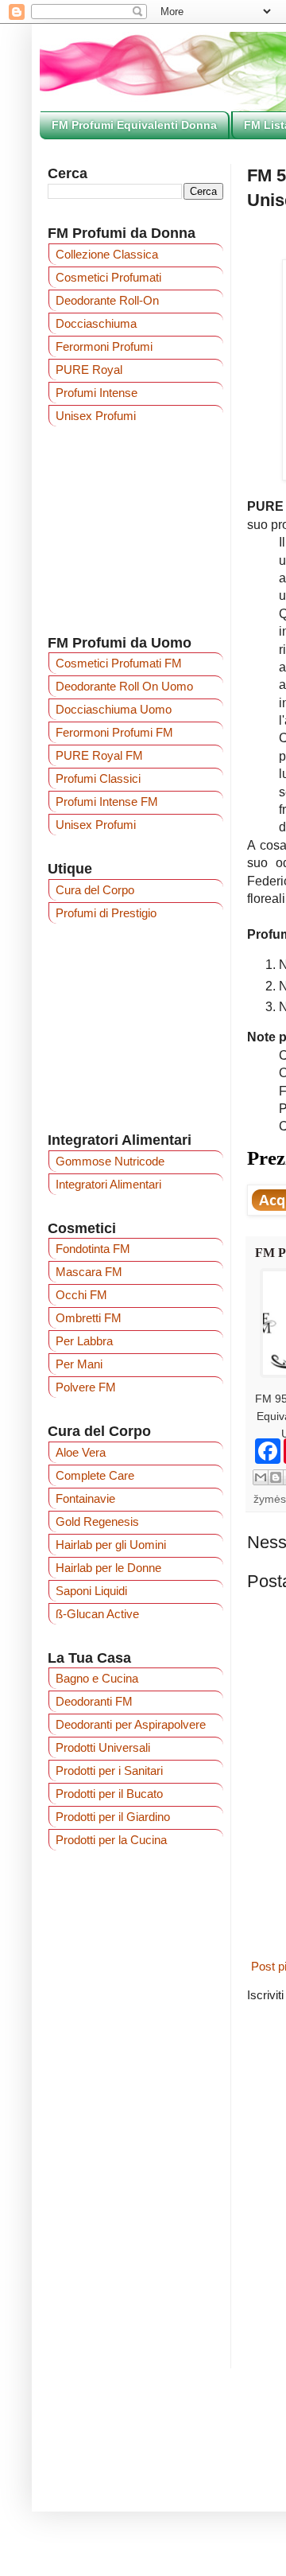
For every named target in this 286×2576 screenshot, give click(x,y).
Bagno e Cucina (97, 1678)
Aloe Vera (81, 1452)
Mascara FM (89, 1272)
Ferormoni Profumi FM (114, 732)
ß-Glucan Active (97, 1614)
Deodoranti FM (94, 1701)
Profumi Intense (97, 393)
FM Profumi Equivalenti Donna (134, 125)
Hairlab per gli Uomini (111, 1545)
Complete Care (95, 1475)
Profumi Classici (98, 778)
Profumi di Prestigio (106, 913)
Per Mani (79, 1364)
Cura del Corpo (95, 890)
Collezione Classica (107, 254)
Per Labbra (84, 1341)
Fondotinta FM (93, 1249)
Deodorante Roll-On (107, 300)
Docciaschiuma (96, 323)
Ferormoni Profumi (104, 346)
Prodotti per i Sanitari (109, 1771)
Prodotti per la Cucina (111, 1840)
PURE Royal (89, 370)
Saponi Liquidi (91, 1591)
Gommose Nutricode (110, 1161)
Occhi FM (81, 1295)
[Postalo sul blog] (276, 1477)
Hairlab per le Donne (108, 1568)
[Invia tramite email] (261, 1477)
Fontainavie (85, 1498)
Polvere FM (86, 1387)
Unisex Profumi (96, 416)
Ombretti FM (89, 1318)
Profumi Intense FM (107, 802)
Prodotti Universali (103, 1747)
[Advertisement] (135, 1027)
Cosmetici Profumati (108, 277)
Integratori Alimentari (108, 1184)
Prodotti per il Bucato (109, 1794)
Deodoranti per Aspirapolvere (131, 1724)
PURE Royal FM (99, 755)
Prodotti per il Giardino (113, 1817)
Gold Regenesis (97, 1521)
